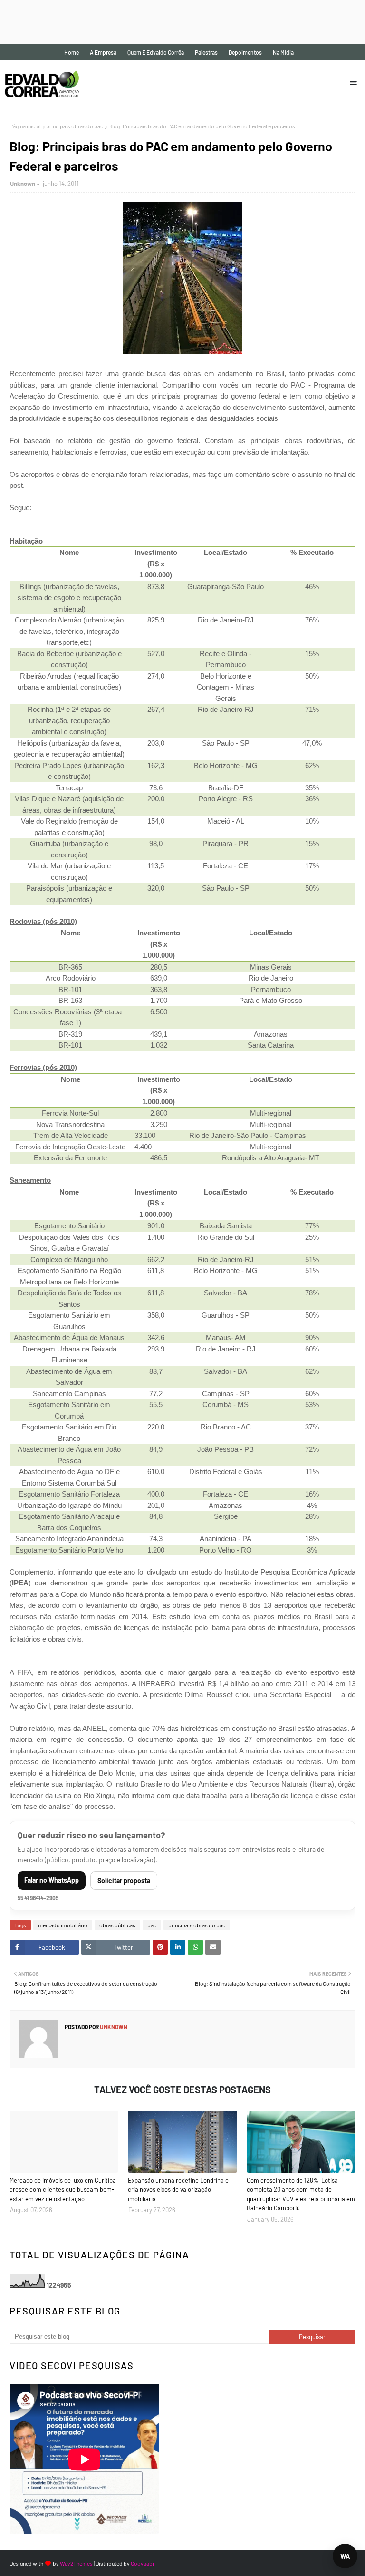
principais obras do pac (75, 126)
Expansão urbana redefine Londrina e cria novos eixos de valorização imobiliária (178, 2190)
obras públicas (117, 1925)
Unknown (23, 184)
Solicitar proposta (124, 1881)
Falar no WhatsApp (52, 1880)
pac (152, 1925)
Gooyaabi (142, 2563)
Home (72, 52)
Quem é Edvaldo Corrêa (156, 52)
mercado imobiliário (63, 1925)
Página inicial (25, 126)
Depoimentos (245, 52)
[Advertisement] (173, 21)
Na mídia (283, 52)
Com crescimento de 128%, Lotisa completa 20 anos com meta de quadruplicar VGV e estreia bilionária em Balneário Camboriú (301, 2194)
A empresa (103, 52)
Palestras (206, 52)
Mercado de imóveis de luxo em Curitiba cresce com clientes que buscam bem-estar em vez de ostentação (63, 2190)
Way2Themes (76, 2563)
